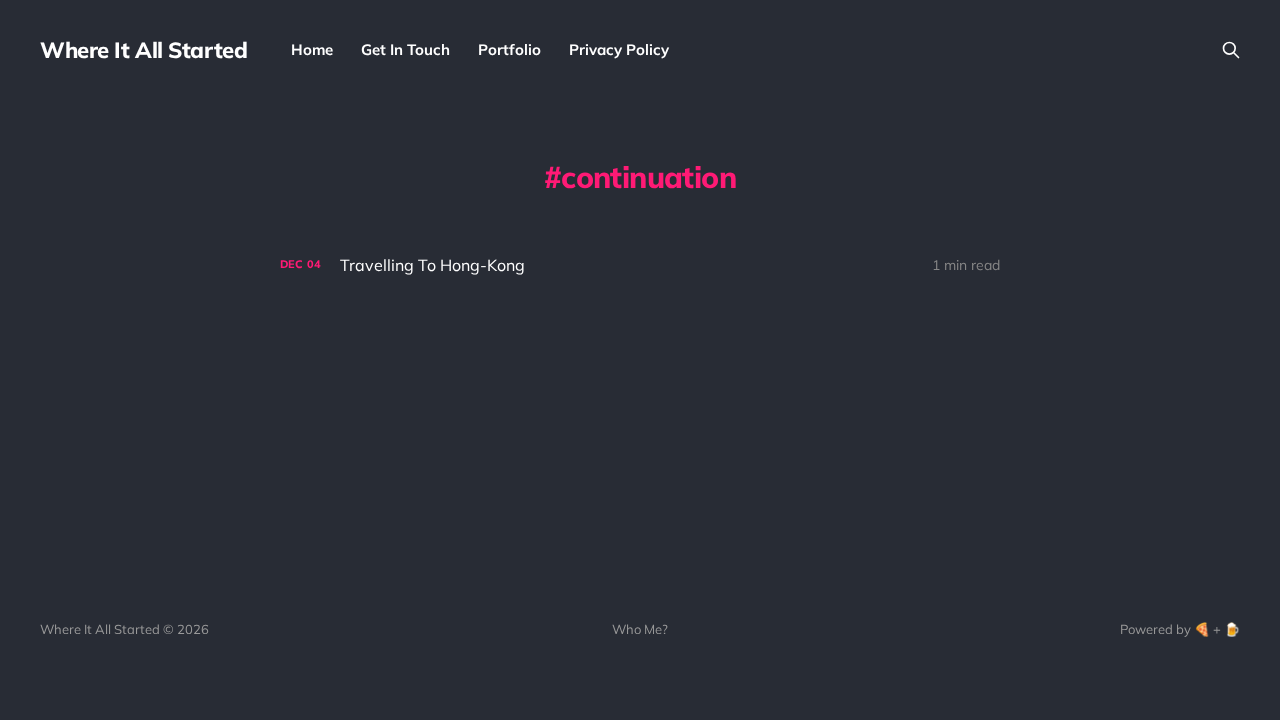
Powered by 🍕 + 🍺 (1180, 629)
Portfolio (509, 49)
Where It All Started (143, 50)
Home (312, 49)
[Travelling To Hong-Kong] (640, 265)
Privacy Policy (619, 49)
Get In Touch (405, 49)
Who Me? (640, 629)
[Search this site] (1231, 50)
